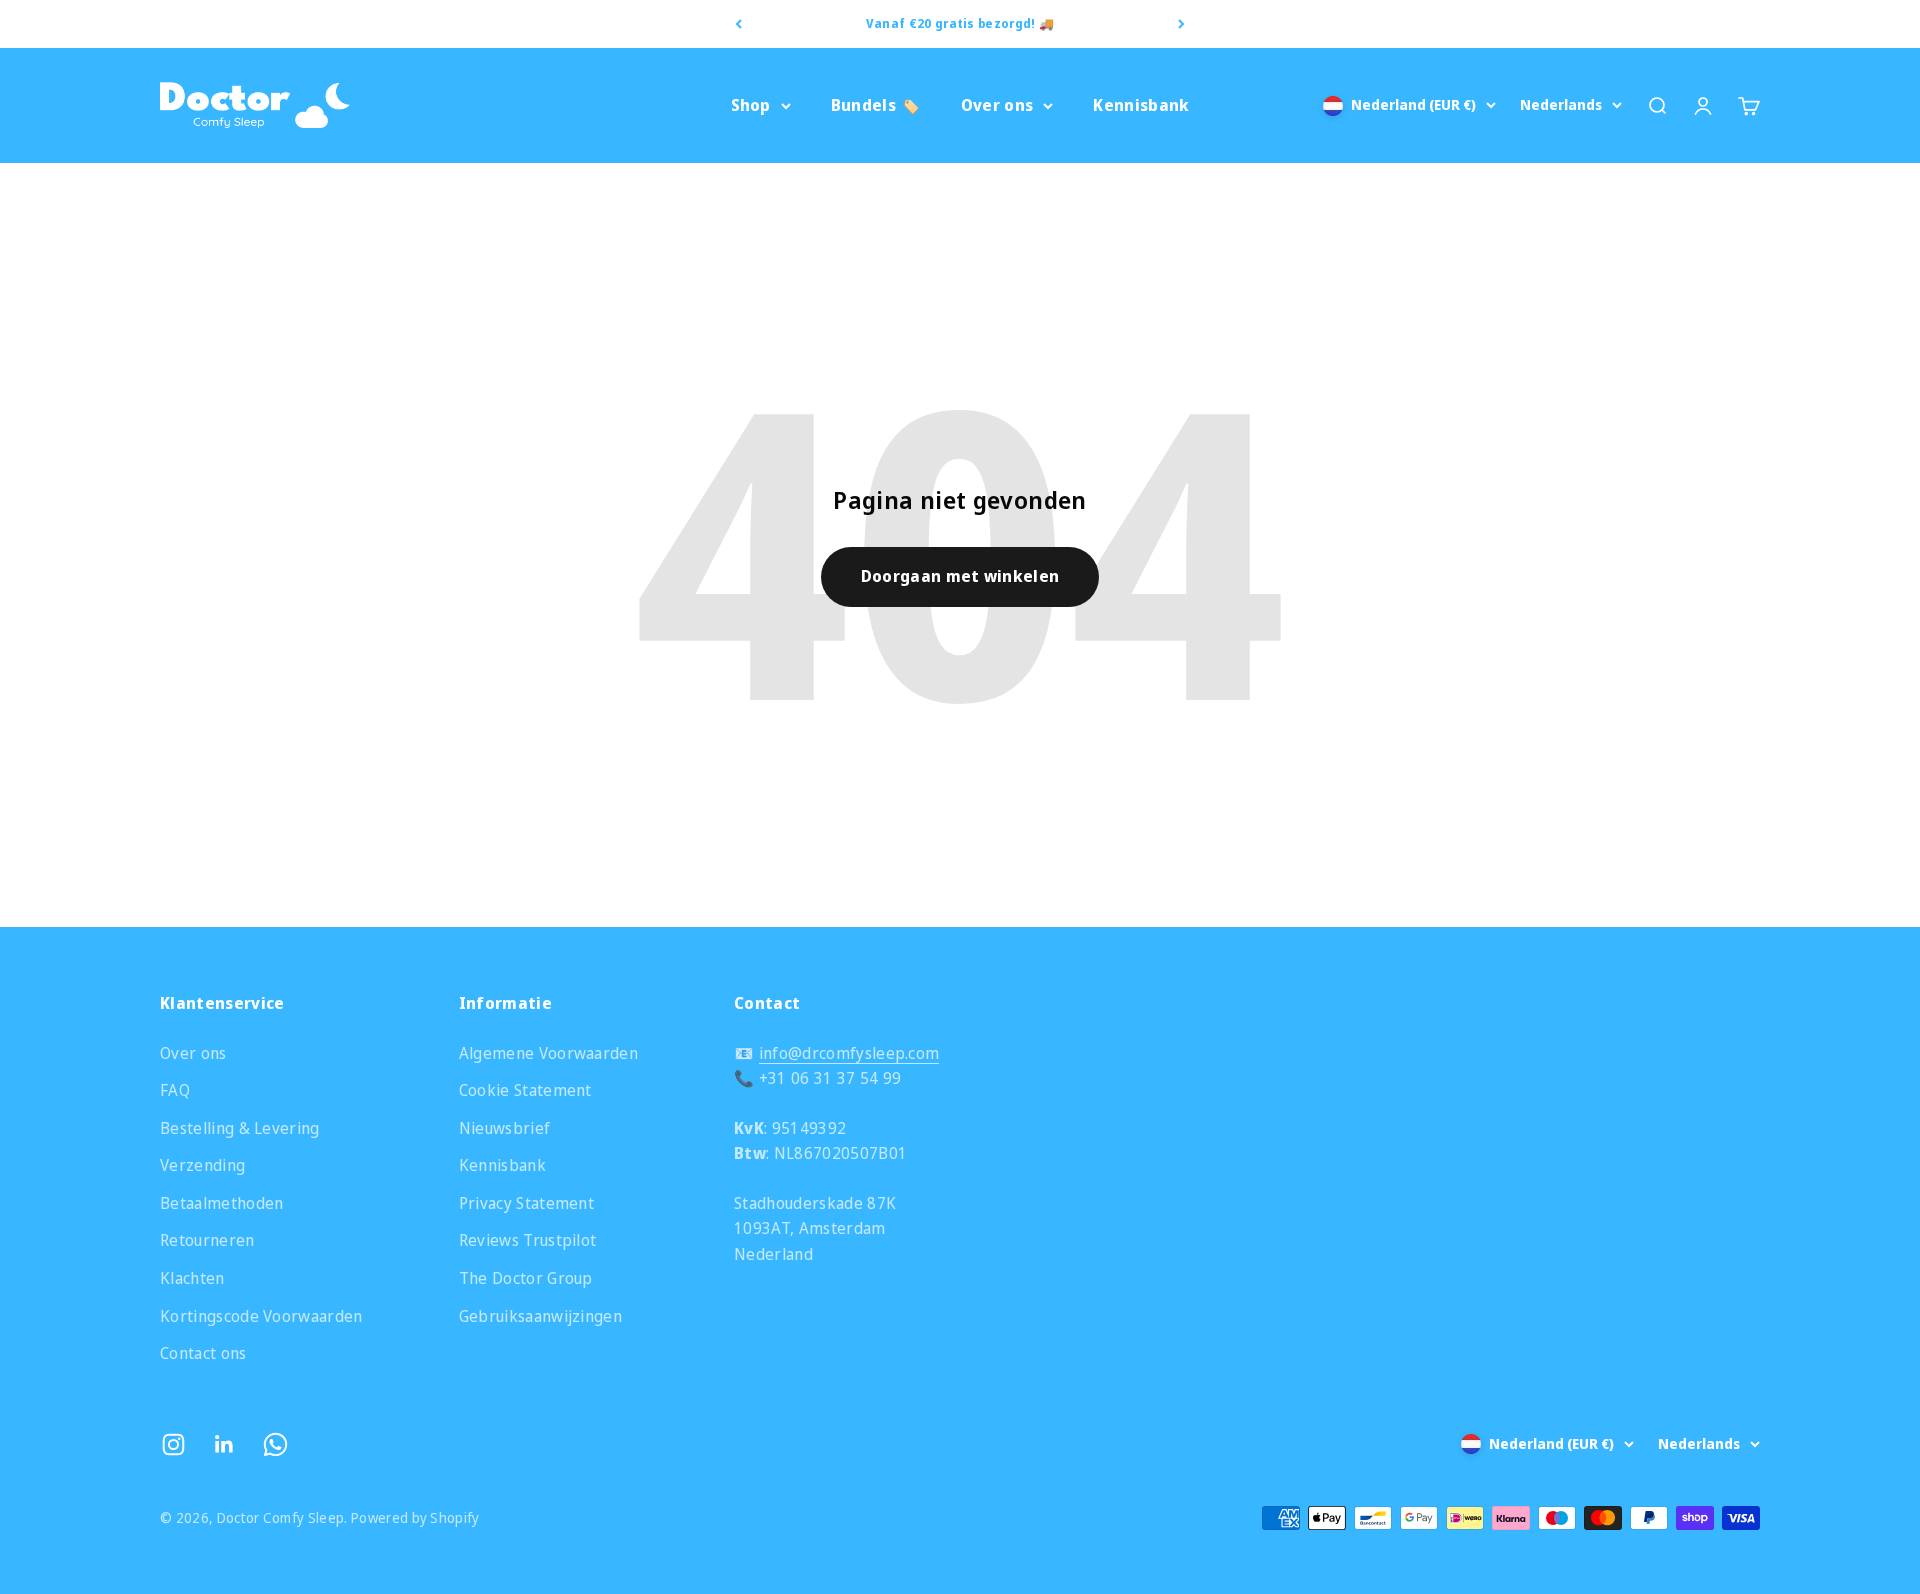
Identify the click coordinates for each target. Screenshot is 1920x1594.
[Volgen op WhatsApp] (275, 1444)
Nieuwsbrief (505, 1128)
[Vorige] (738, 24)
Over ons (997, 105)
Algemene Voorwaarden (548, 1053)
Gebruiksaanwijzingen (540, 1316)
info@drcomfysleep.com (849, 1053)
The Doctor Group (526, 1278)
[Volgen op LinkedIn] (224, 1444)
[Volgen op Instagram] (173, 1444)
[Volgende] (1181, 24)
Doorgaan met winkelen (960, 576)
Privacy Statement (526, 1203)
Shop (751, 105)
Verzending (202, 1165)
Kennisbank (1141, 105)
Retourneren (207, 1240)
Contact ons (203, 1353)
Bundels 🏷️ (876, 105)
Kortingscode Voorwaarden (261, 1316)
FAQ (175, 1090)
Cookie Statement (525, 1090)
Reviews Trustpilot (528, 1240)
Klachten (192, 1278)
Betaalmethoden (221, 1203)
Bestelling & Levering (240, 1128)
